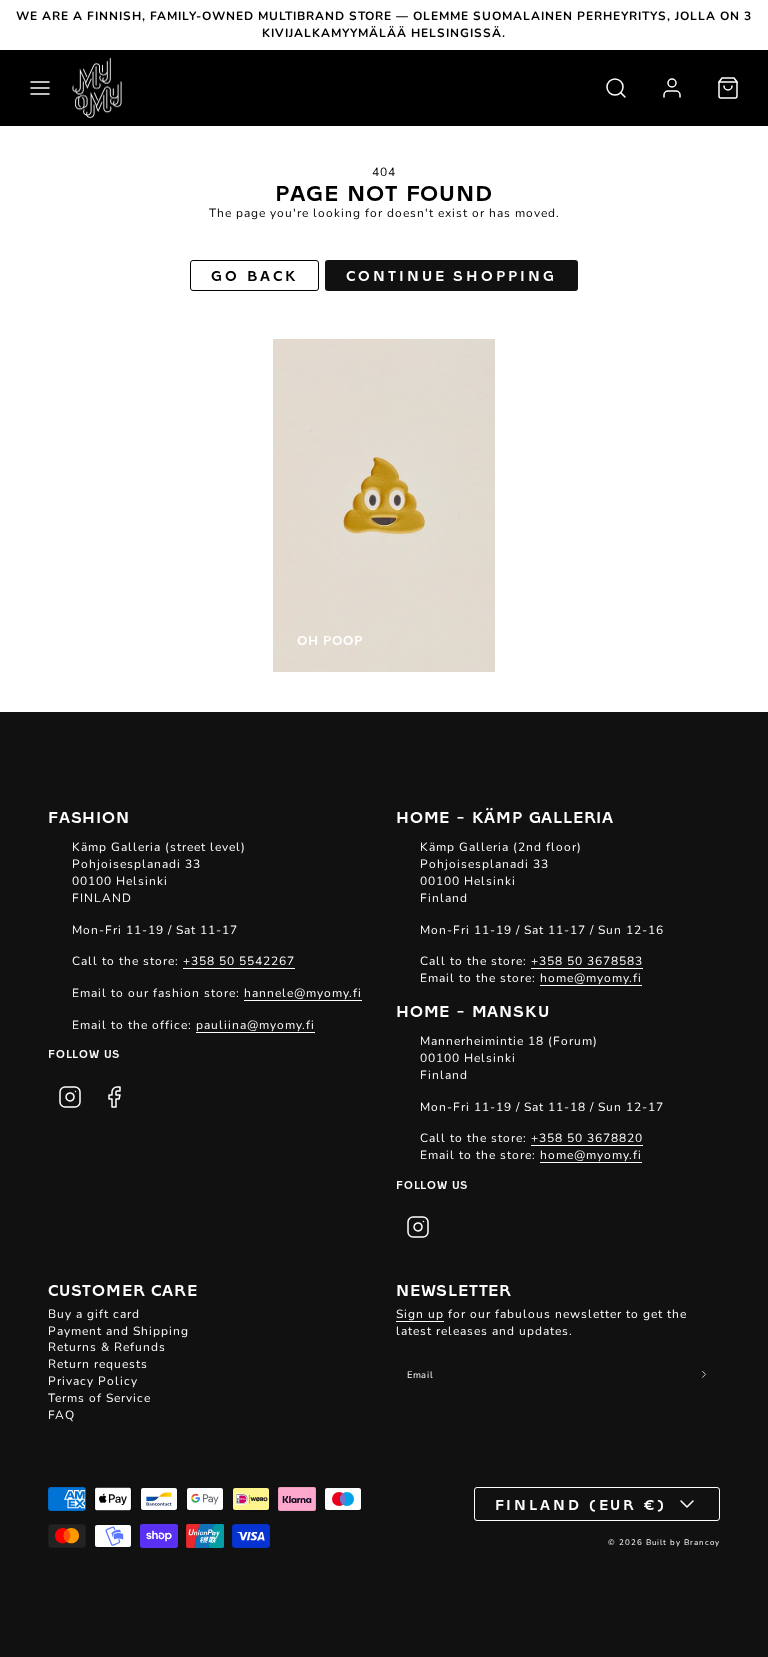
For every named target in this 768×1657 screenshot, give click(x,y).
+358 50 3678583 (587, 961)
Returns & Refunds (107, 1347)
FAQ (61, 1415)
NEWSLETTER (454, 1289)
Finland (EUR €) (581, 1504)
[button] (40, 88)
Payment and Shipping (118, 1331)
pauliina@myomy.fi (255, 1025)
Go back (254, 275)
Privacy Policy (93, 1381)
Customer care (122, 1289)
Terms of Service (99, 1398)
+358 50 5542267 (239, 961)
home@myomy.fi (591, 978)
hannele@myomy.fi (303, 993)
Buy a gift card (94, 1314)
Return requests (98, 1364)
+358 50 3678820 (587, 1138)
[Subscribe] (704, 1374)
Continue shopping (451, 275)
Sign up (420, 1314)
